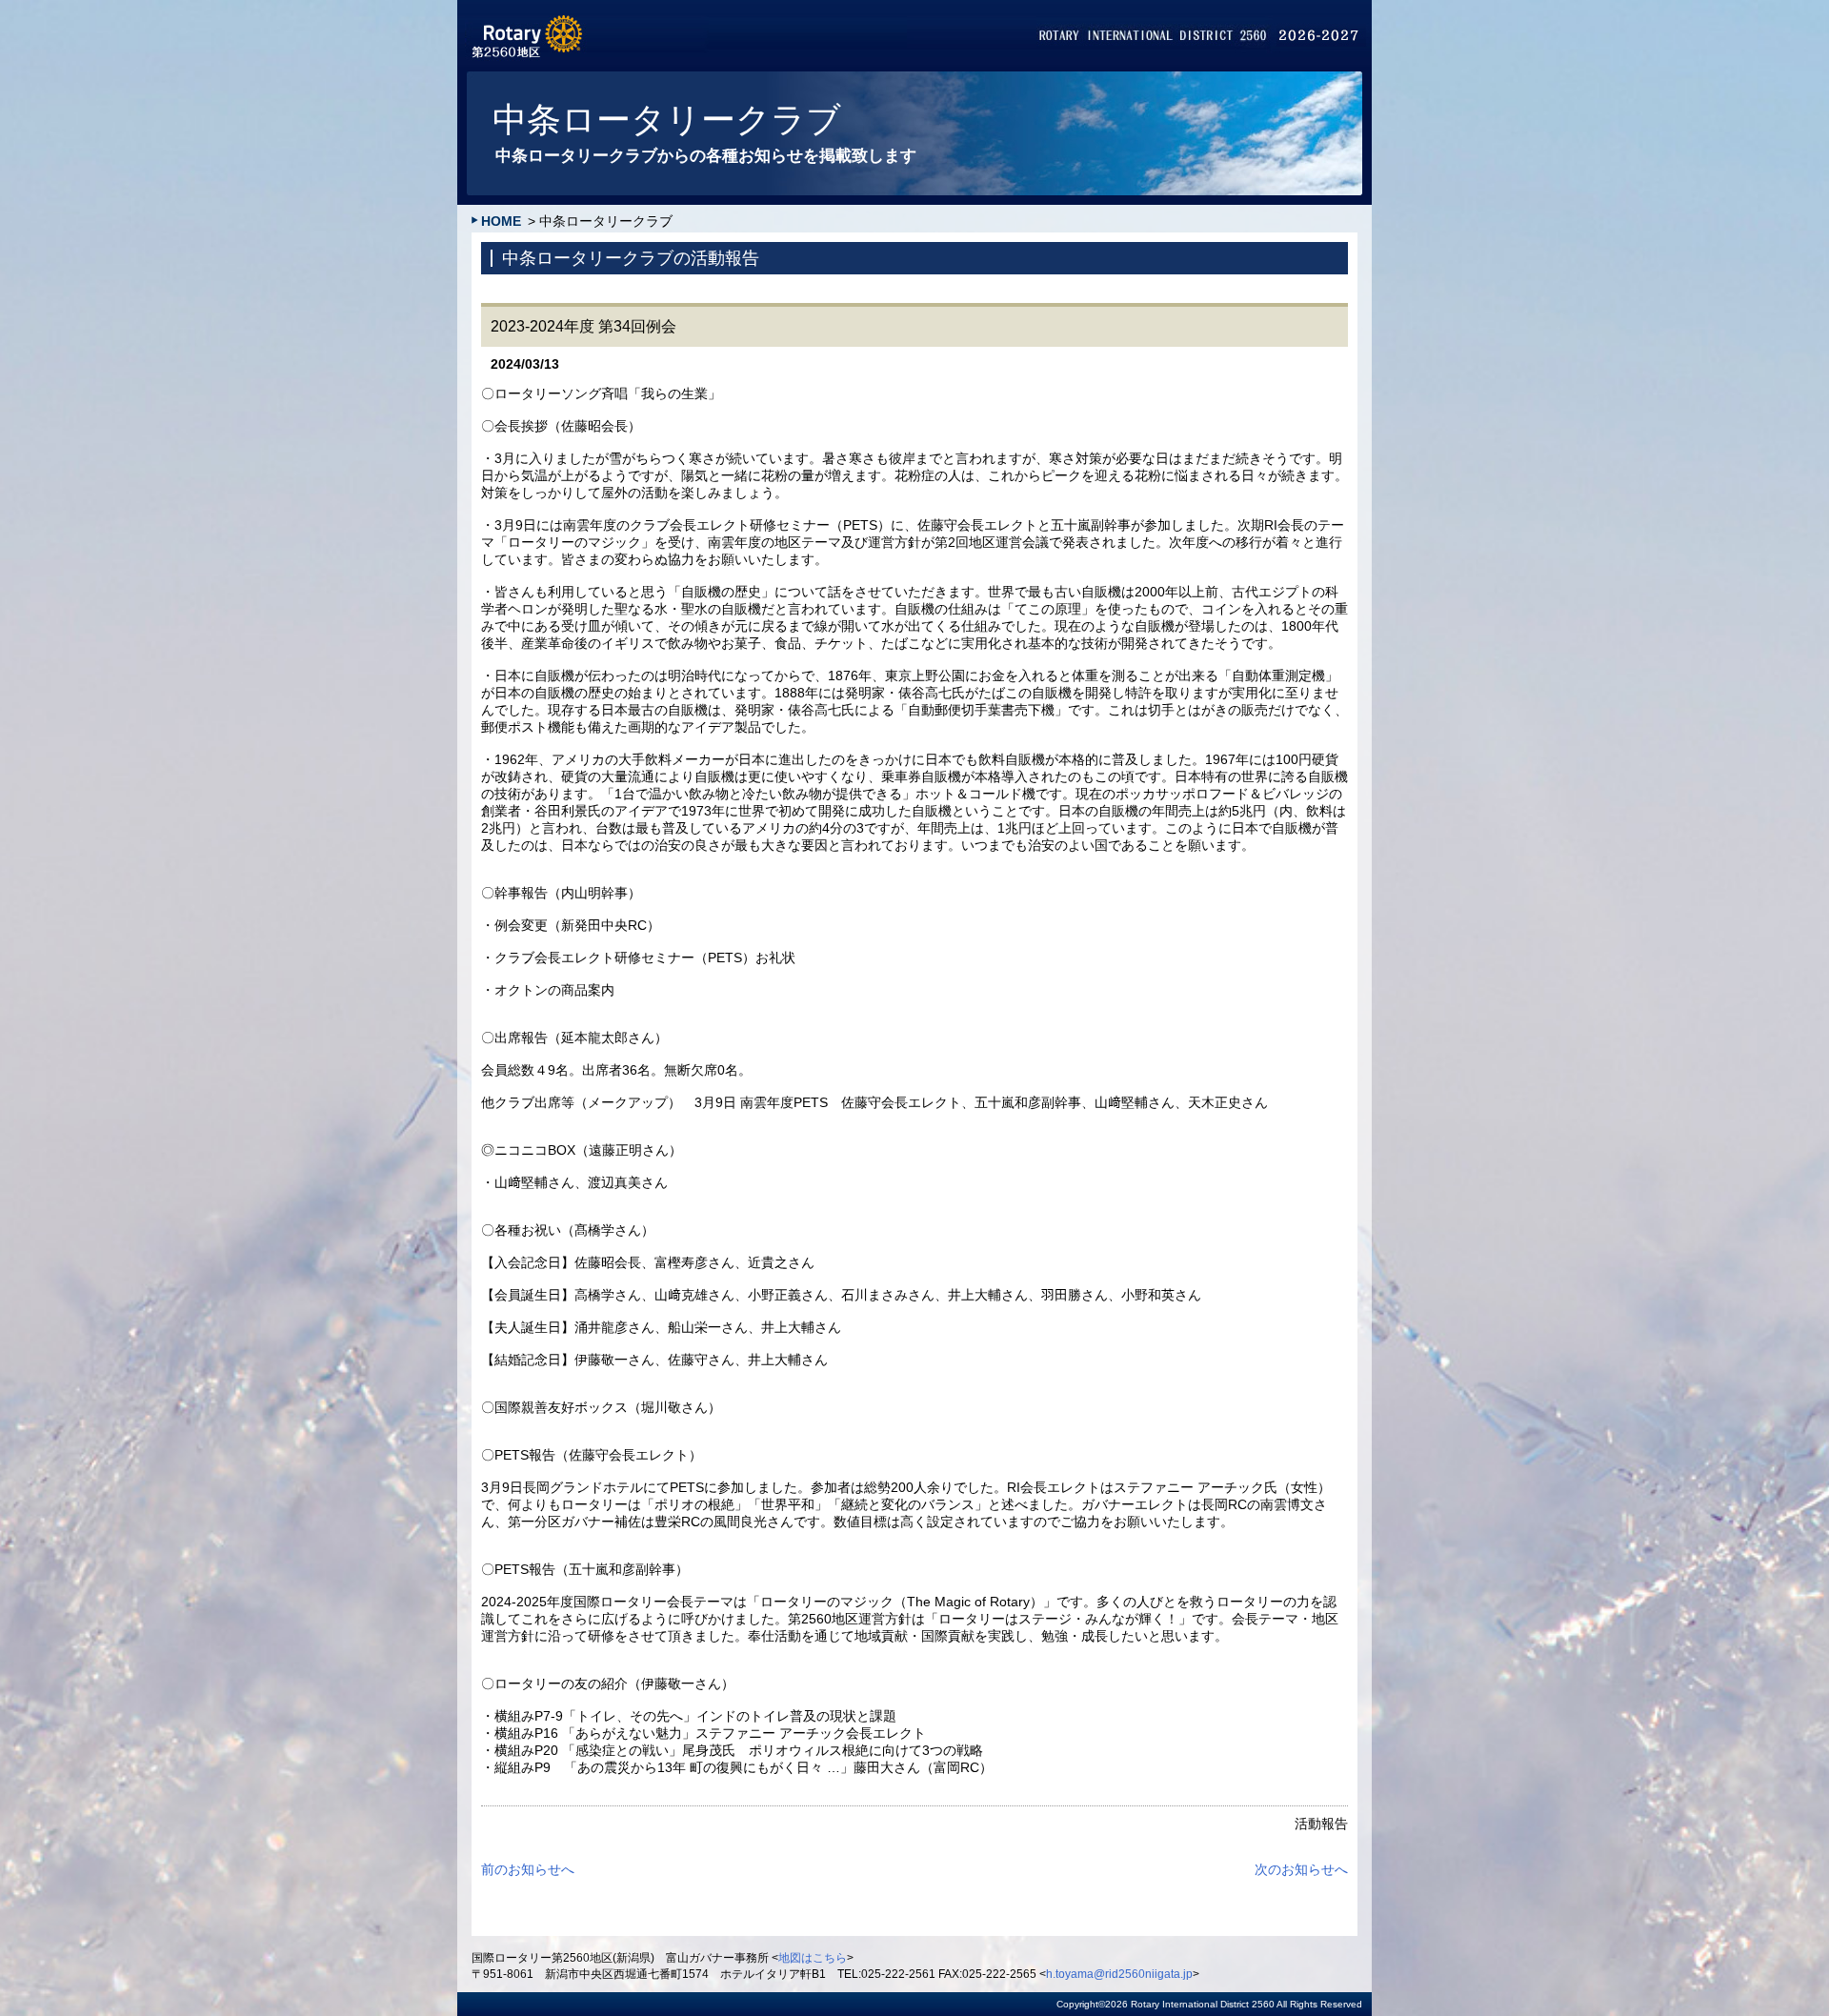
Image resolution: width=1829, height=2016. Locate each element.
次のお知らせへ (1301, 1869)
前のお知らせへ (528, 1869)
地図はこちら (813, 1958)
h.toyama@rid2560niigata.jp (1119, 1974)
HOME (501, 221)
